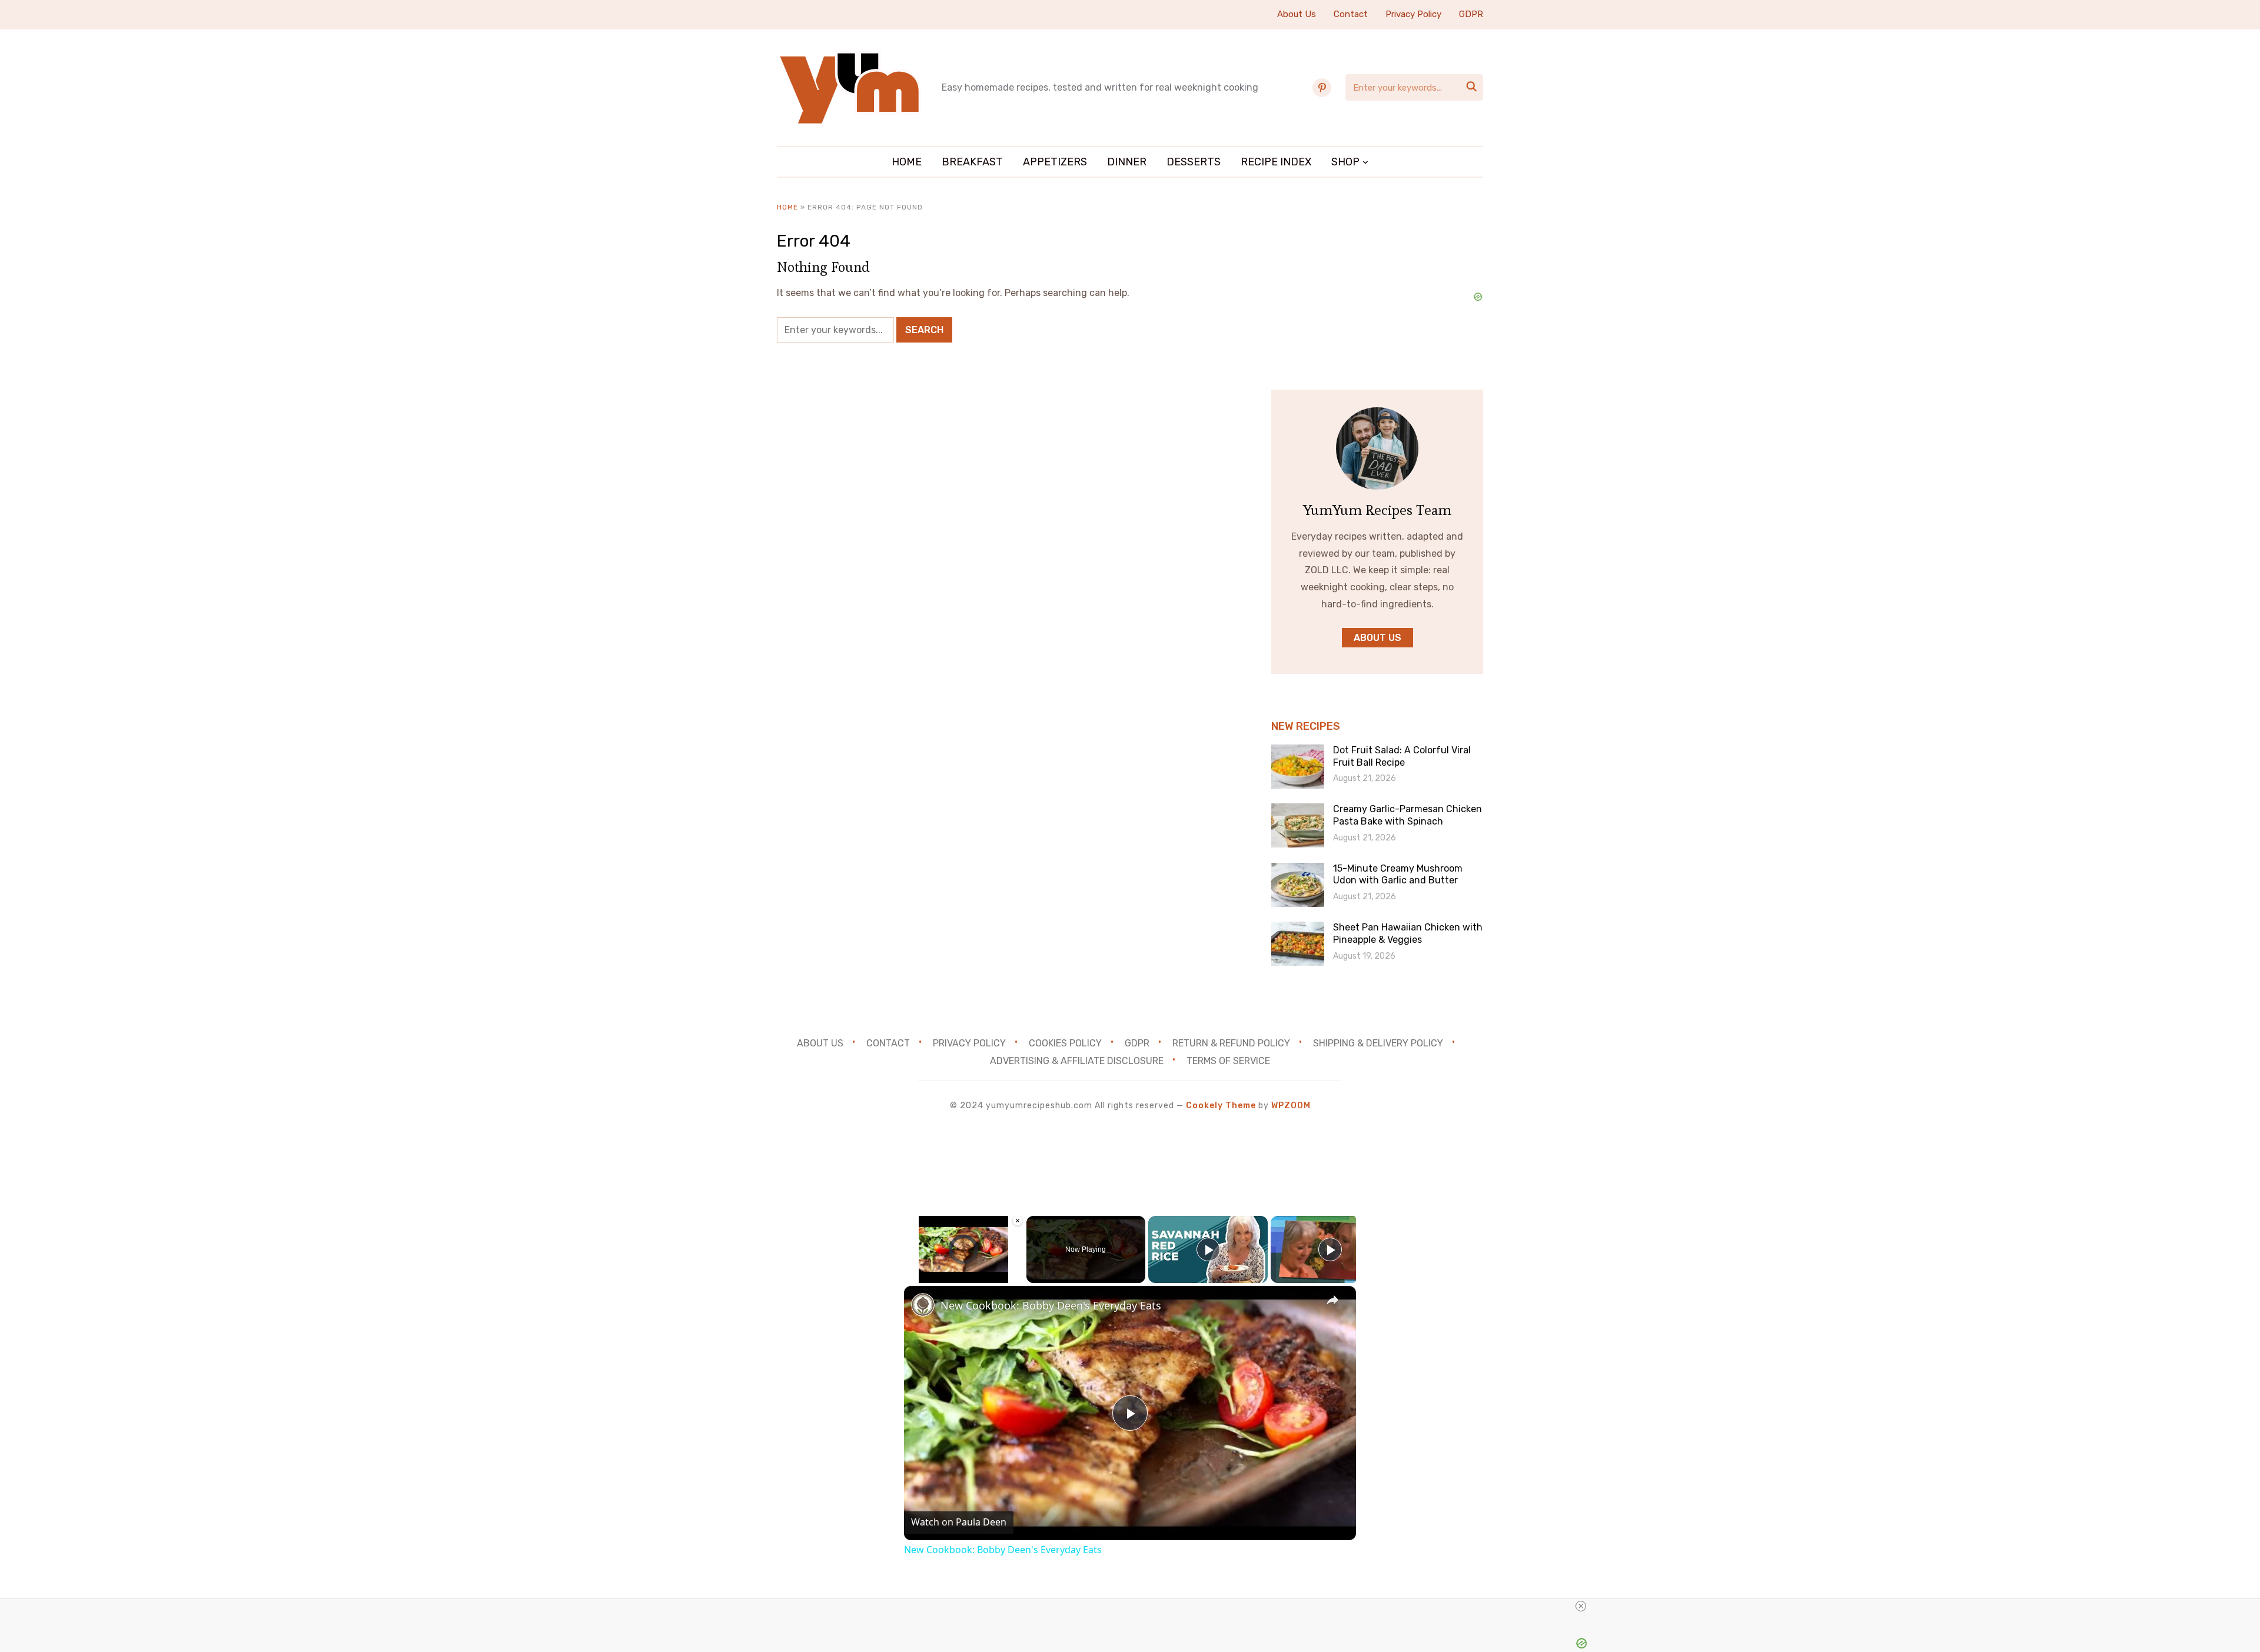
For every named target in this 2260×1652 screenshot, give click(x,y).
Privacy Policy (1413, 14)
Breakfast (972, 162)
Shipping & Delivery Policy (1378, 1043)
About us (1377, 638)
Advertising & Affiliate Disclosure (1077, 1061)
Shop (1345, 162)
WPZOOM (1291, 1106)
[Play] (911, 1276)
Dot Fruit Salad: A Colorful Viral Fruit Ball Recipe (1402, 756)
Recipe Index (1276, 162)
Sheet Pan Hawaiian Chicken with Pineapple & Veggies (1408, 933)
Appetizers (1055, 162)
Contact (1351, 14)
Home (907, 162)
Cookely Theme (1221, 1106)
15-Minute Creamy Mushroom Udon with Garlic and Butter (1398, 875)
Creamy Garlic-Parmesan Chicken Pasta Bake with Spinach (1407, 815)
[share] (1332, 1300)
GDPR (1471, 14)
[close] (1581, 1606)
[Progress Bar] (964, 1269)
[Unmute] (925, 1276)
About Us (1297, 14)
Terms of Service (1228, 1061)
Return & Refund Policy (1231, 1043)
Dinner (1127, 162)
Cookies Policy (1065, 1043)
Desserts (1194, 162)
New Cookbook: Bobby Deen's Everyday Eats (1051, 1305)
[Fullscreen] (1016, 1276)
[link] (923, 1305)
